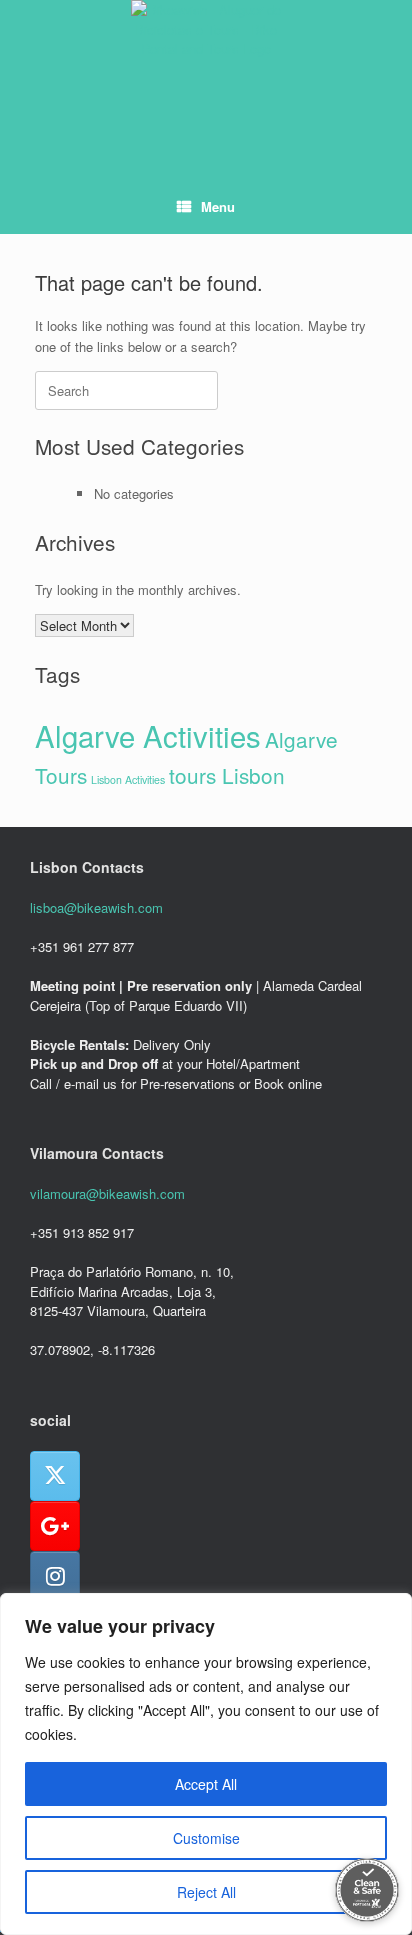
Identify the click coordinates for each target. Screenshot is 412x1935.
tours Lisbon (227, 775)
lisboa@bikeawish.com (96, 907)
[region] (206, 1764)
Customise (206, 1838)
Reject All (206, 1892)
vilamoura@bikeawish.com (107, 1193)
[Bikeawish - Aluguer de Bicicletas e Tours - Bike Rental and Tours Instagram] (55, 1576)
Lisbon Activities (128, 779)
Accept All (206, 1784)
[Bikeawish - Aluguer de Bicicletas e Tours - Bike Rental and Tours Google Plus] (55, 1526)
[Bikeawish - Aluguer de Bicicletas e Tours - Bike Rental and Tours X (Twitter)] (55, 1476)
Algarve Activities (148, 735)
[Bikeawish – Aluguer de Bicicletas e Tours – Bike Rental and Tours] (206, 75)
